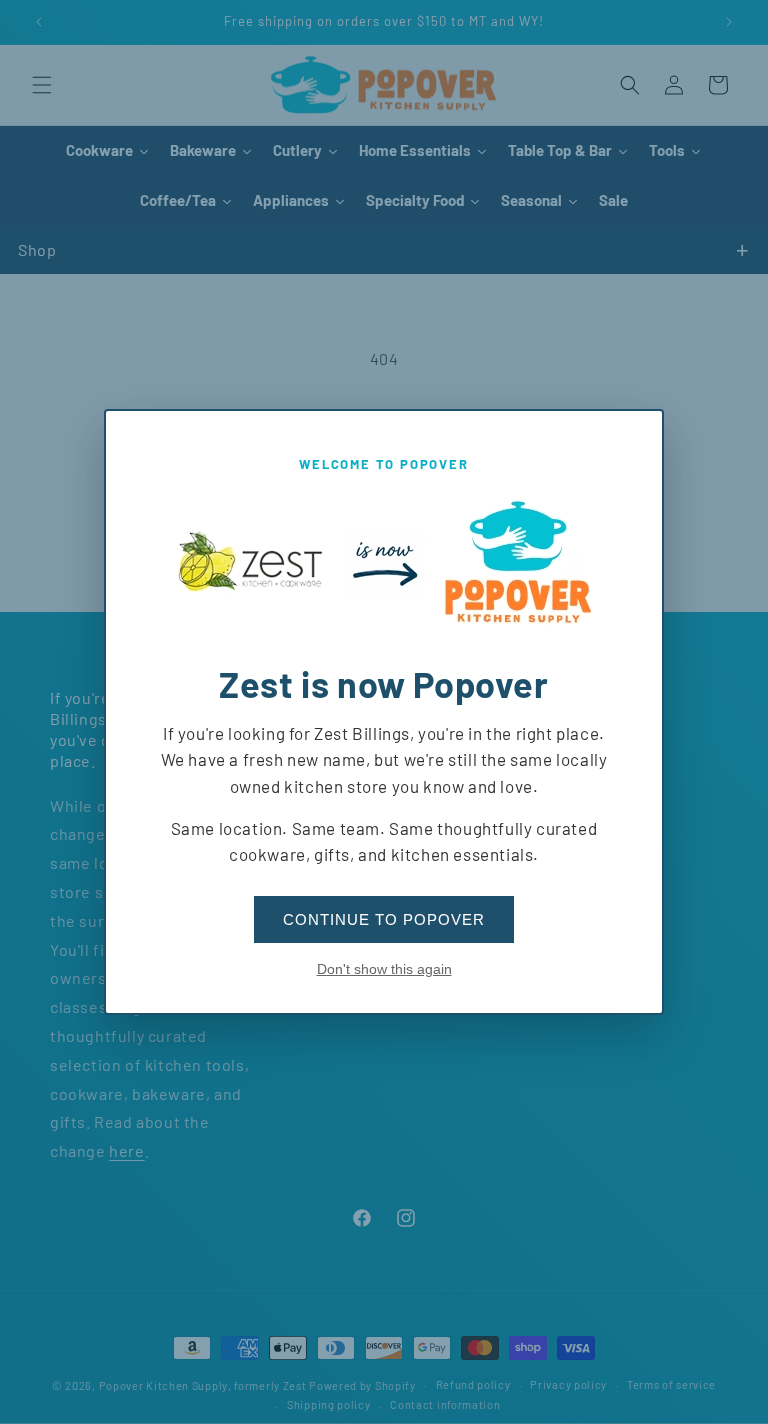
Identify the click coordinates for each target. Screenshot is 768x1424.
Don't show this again (384, 969)
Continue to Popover (384, 919)
